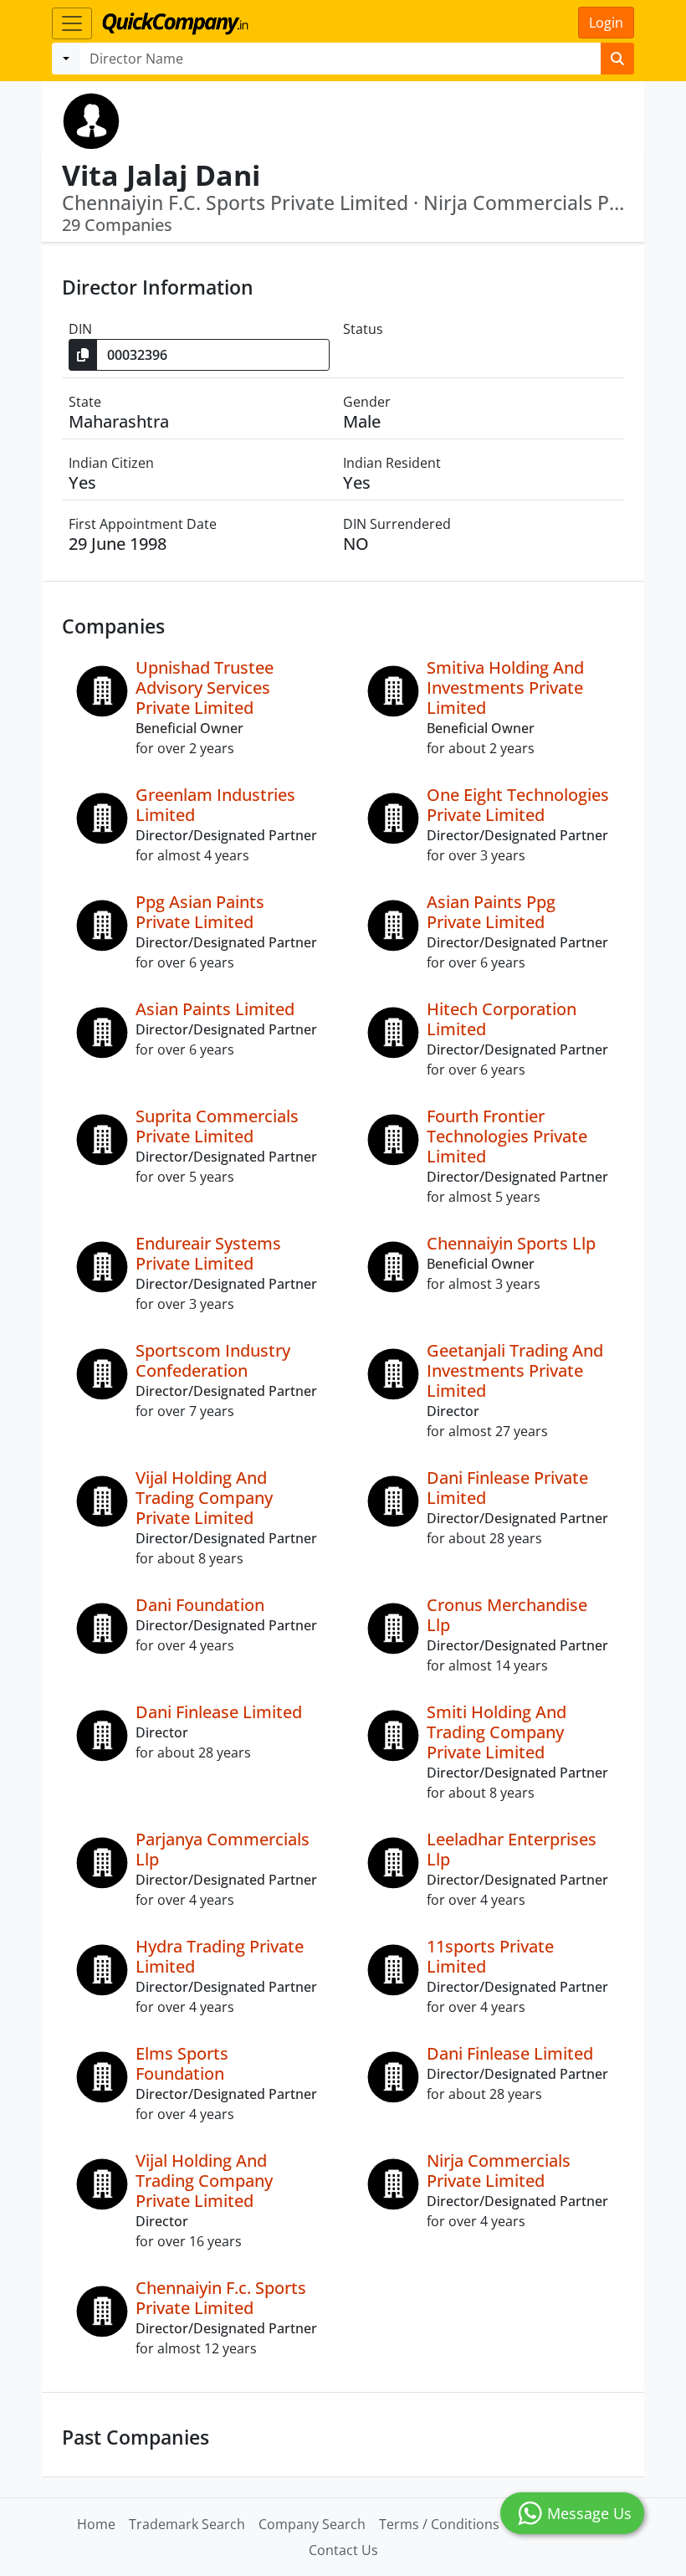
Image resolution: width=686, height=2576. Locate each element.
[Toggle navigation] (72, 23)
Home (96, 2524)
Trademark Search (187, 2524)
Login (606, 23)
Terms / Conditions (439, 2524)
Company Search (312, 2524)
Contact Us (343, 2550)
